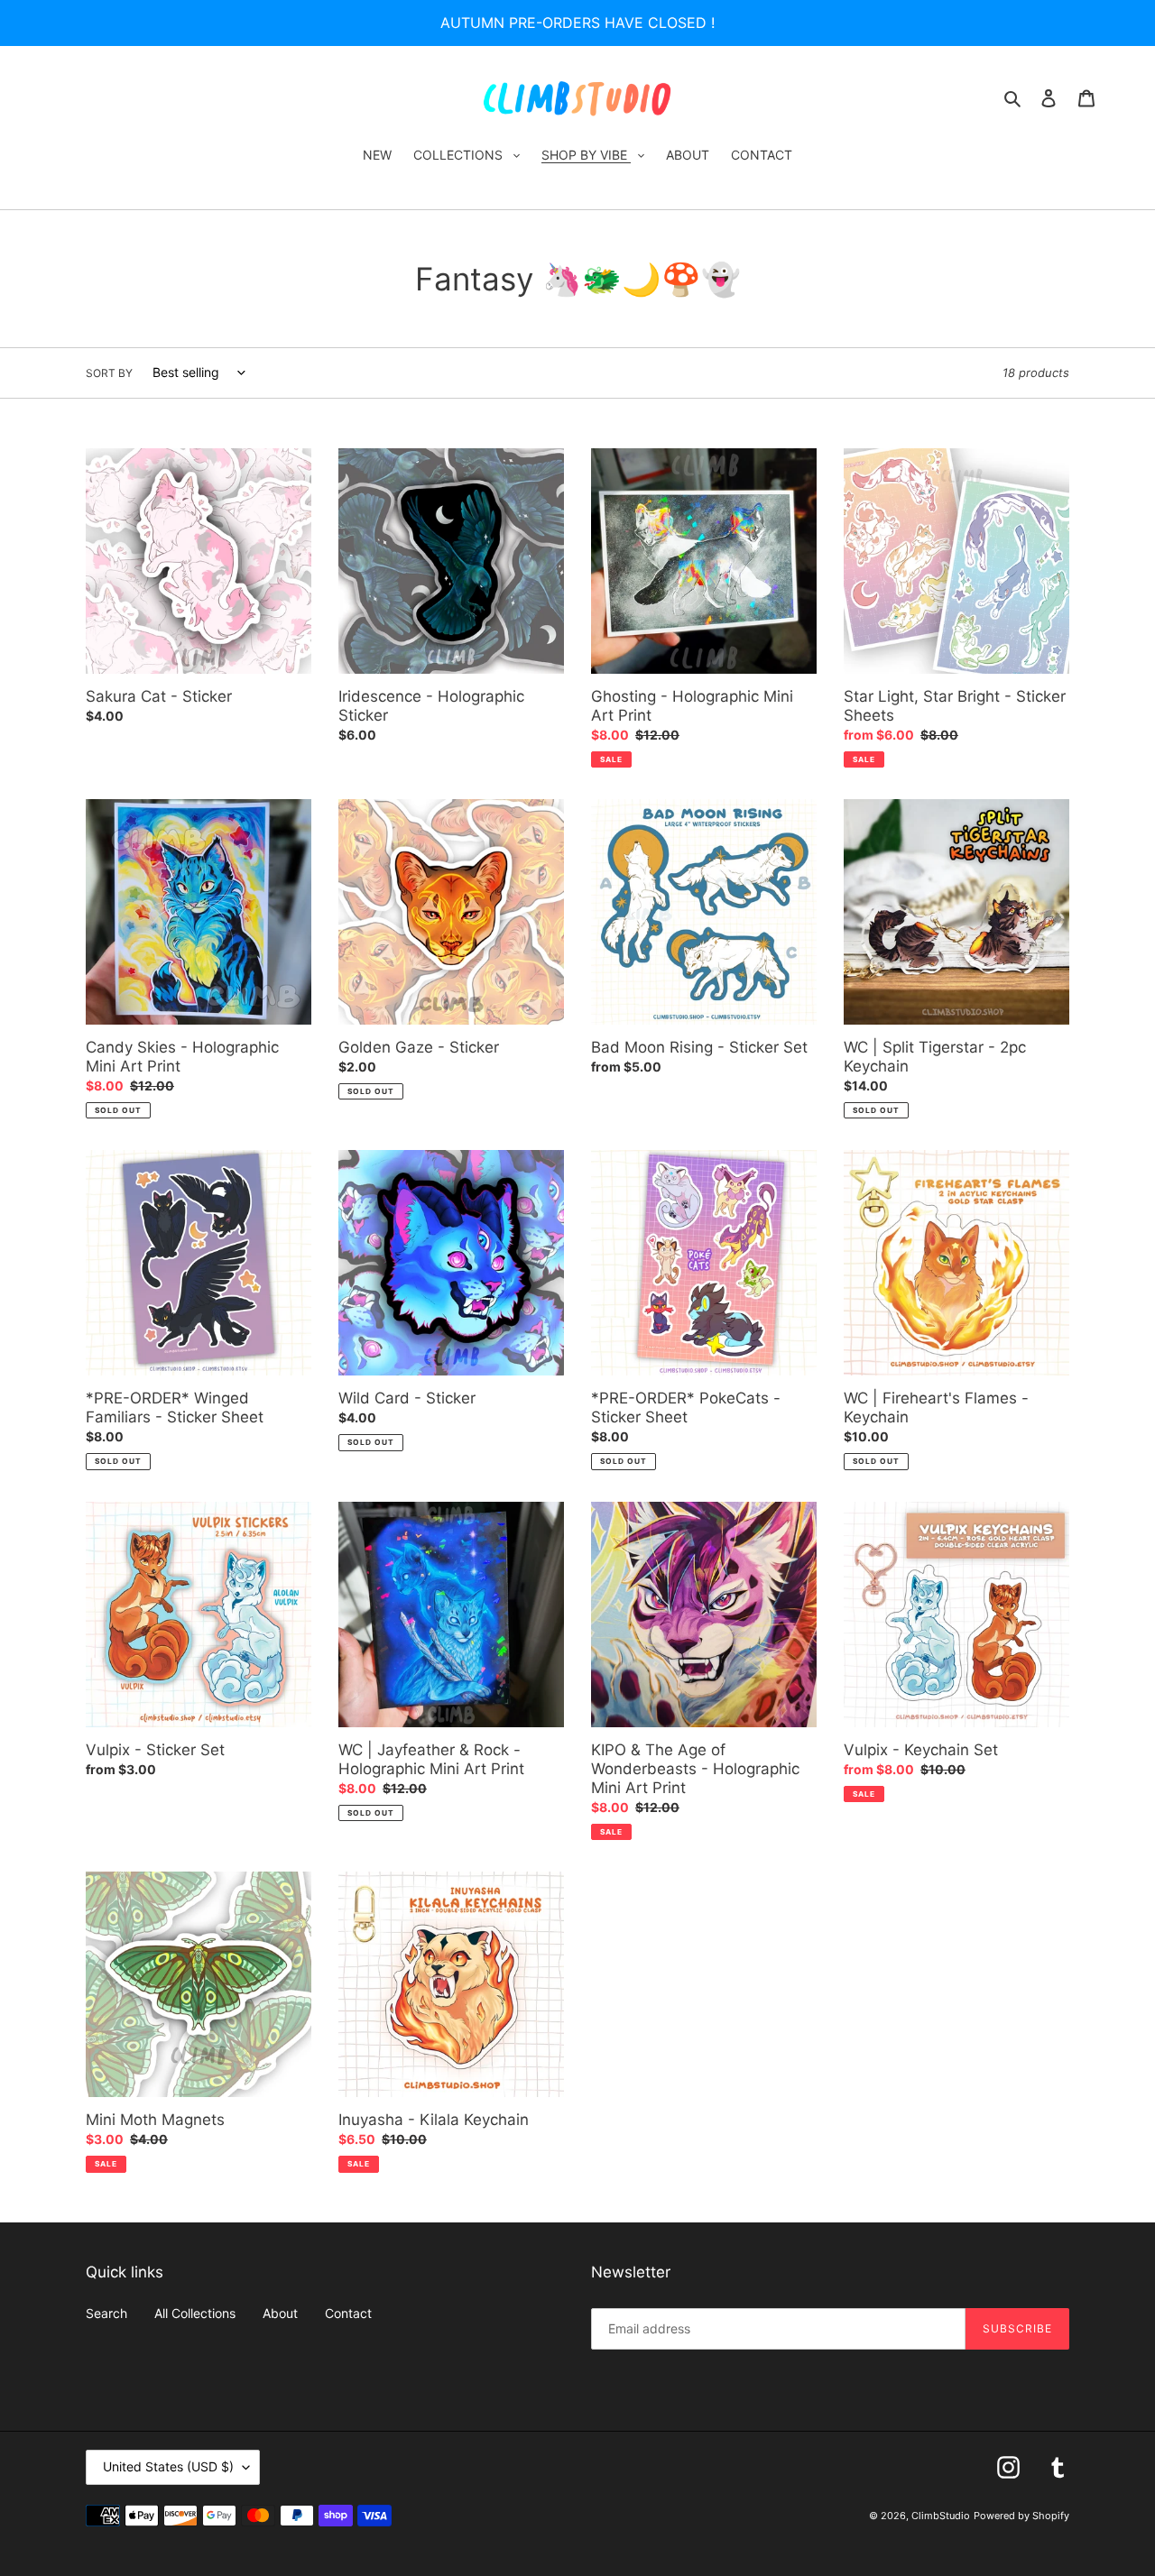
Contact (348, 2313)
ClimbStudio (941, 2516)
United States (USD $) (168, 2466)
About (280, 2313)
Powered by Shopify (1021, 2516)
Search (106, 2313)
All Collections (195, 2313)
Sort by (109, 373)
